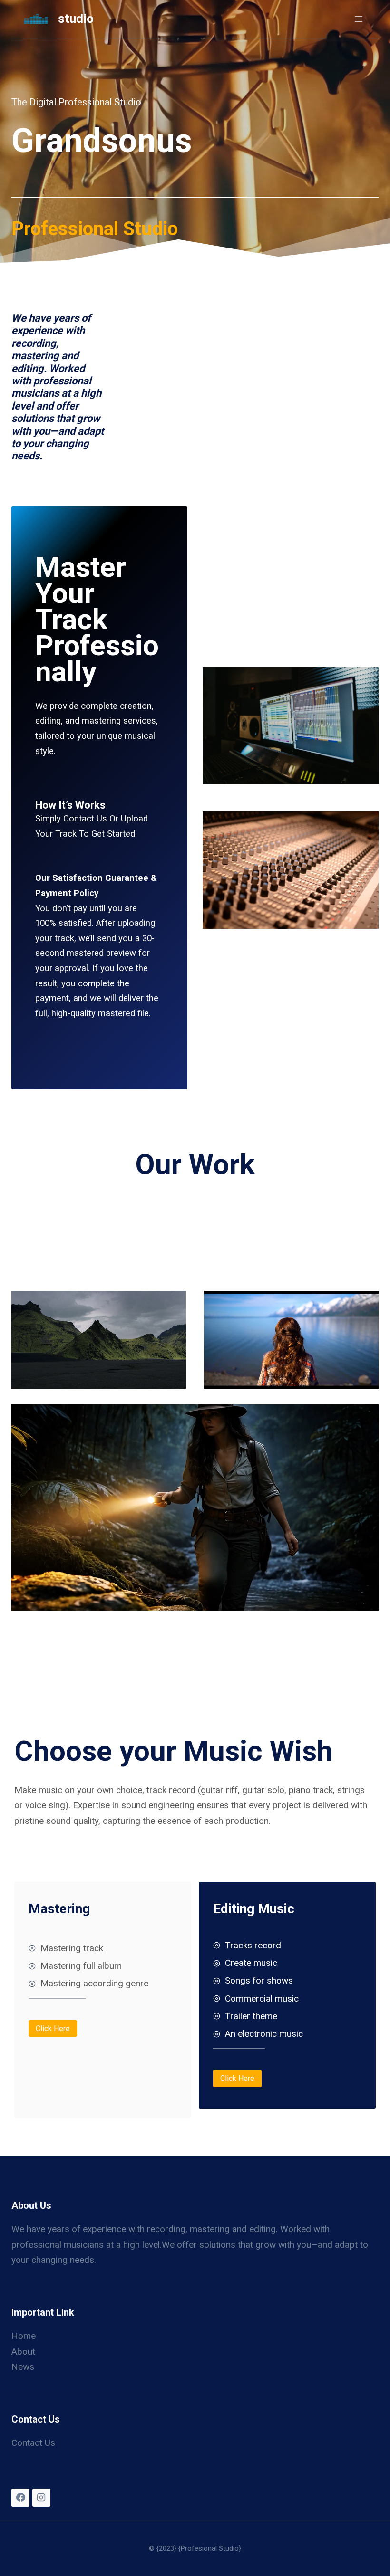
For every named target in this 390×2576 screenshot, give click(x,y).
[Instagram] (41, 2498)
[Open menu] (358, 19)
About (23, 2352)
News (23, 2367)
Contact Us (33, 2443)
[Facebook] (20, 2498)
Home (24, 2336)
